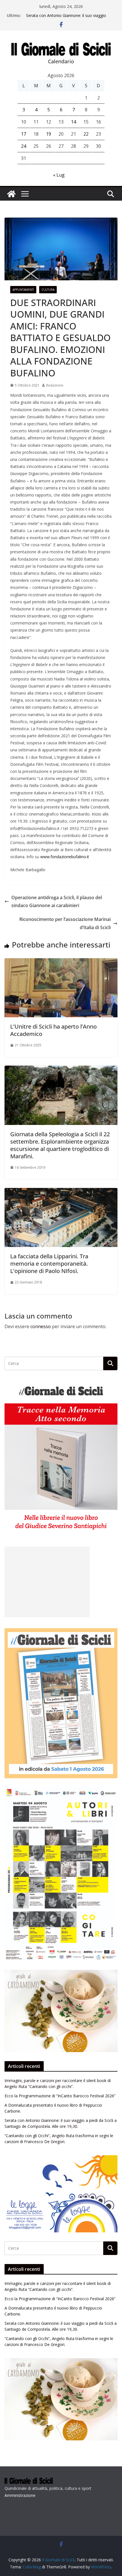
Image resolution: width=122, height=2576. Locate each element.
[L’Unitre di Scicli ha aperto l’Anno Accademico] (61, 962)
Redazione (55, 385)
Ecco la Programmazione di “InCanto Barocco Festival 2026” (60, 2096)
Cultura (48, 290)
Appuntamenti (23, 290)
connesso (41, 1326)
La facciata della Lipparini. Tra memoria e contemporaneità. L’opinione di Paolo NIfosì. (49, 1264)
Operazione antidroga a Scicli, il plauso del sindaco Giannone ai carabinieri (57, 902)
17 (24, 134)
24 (24, 146)
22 (86, 134)
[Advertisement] (47, 1582)
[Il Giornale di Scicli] (11, 194)
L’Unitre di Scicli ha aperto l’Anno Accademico (53, 1030)
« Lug (59, 175)
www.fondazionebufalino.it (65, 857)
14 (73, 122)
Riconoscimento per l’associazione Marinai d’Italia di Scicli (65, 923)
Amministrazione (20, 2495)
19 (49, 134)
